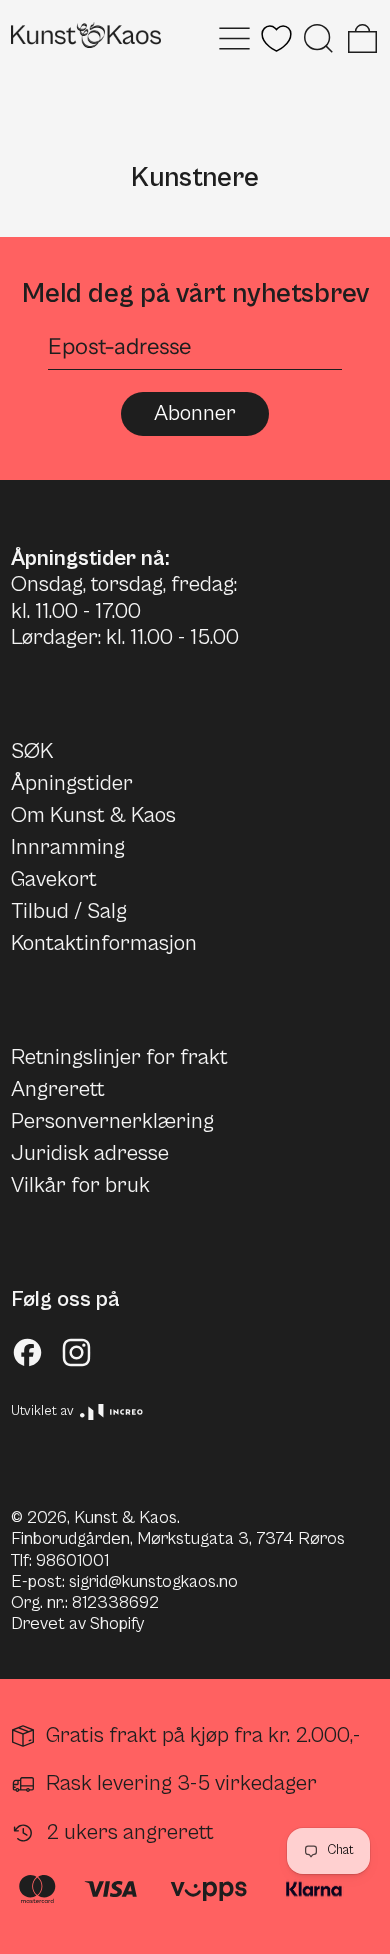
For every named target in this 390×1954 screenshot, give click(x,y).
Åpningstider (72, 783)
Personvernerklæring (112, 1121)
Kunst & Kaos (125, 1518)
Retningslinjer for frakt (119, 1057)
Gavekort (54, 879)
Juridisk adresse (90, 1153)
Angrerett (58, 1089)
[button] (318, 38)
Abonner (195, 413)
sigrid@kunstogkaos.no (153, 1582)
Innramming (68, 847)
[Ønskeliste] (276, 38)
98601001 (72, 1561)
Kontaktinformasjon (104, 943)
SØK (32, 751)
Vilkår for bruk (80, 1185)
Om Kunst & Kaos (93, 815)
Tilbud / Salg (69, 911)
